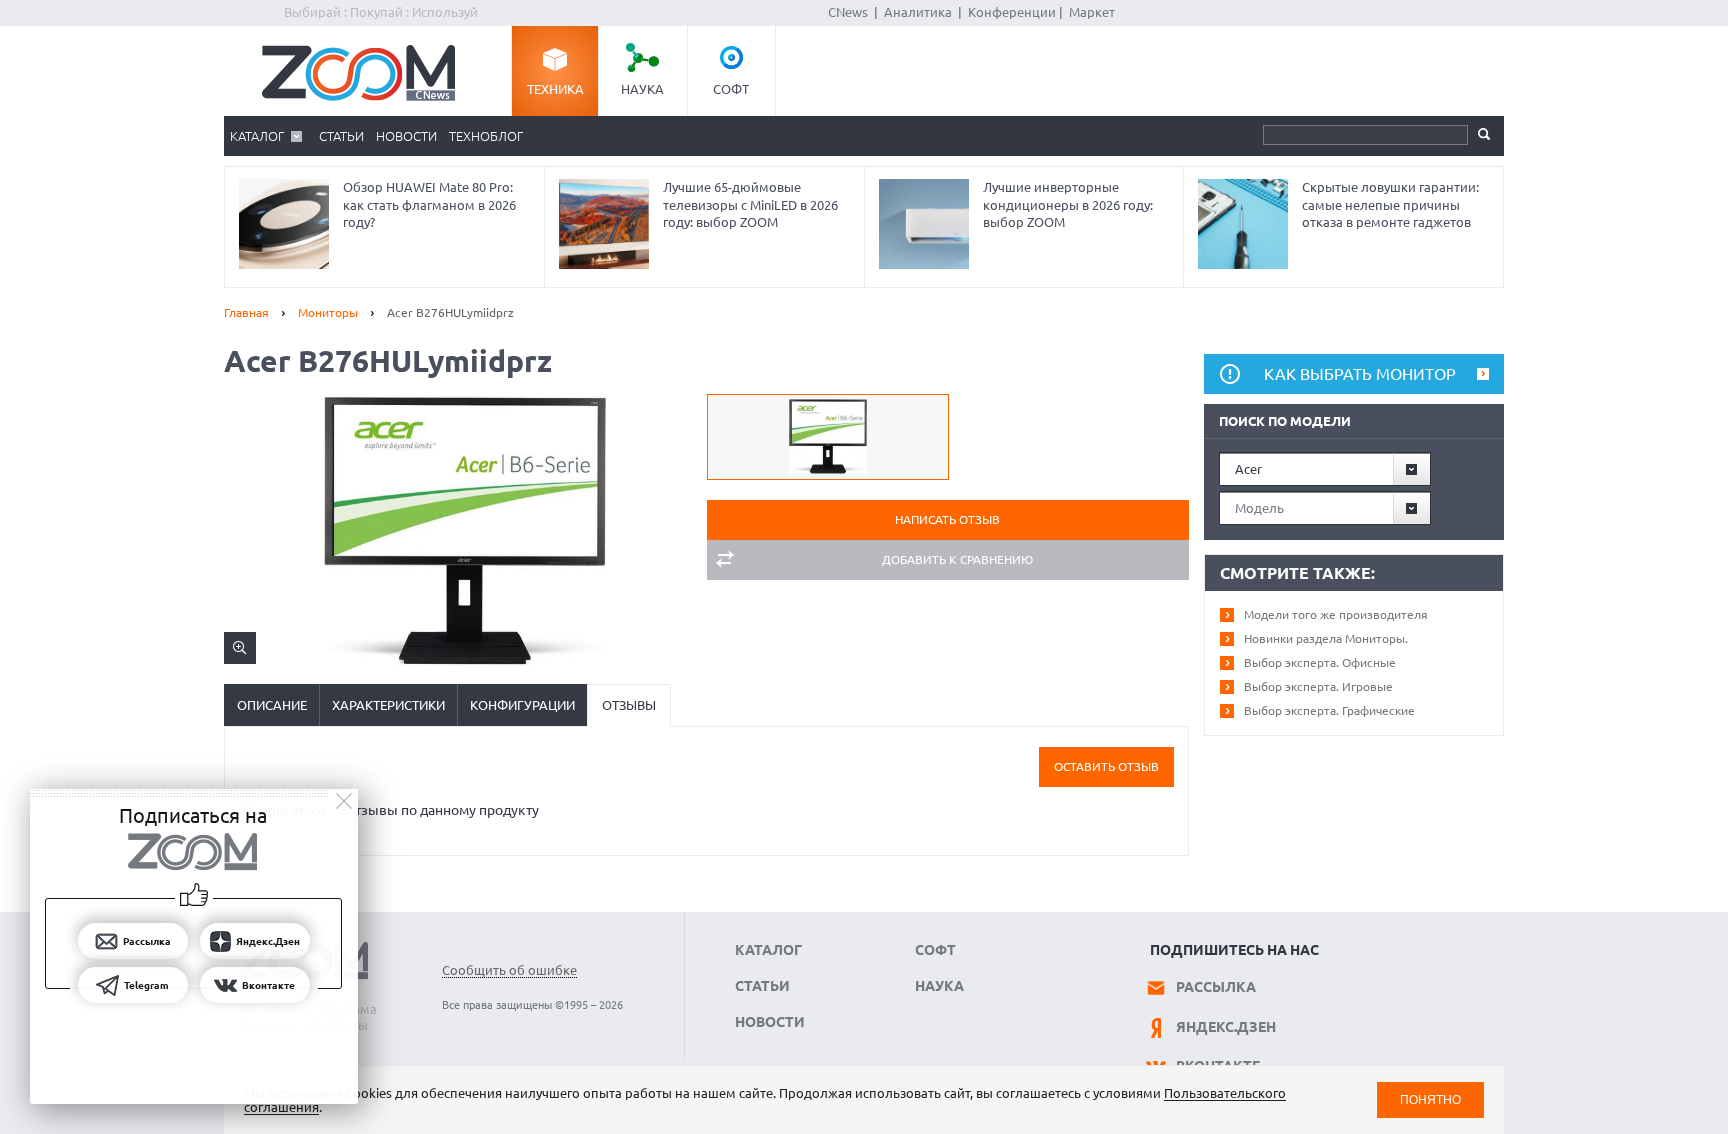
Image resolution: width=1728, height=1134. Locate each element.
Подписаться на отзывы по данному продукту (390, 810)
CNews (848, 12)
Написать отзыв (947, 519)
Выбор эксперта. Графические (1329, 710)
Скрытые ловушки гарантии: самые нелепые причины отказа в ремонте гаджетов (1390, 204)
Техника (555, 89)
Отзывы (629, 705)
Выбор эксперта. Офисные (1320, 662)
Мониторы (328, 312)
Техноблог (486, 136)
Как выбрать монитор (1360, 374)
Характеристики (388, 705)
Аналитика (918, 12)
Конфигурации (522, 705)
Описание (272, 705)
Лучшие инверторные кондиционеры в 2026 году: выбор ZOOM (1068, 204)
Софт (731, 89)
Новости (406, 136)
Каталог (257, 136)
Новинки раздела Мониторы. (1326, 638)
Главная (246, 312)
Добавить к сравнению (957, 559)
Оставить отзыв (1106, 766)
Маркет (1092, 12)
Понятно (1430, 1099)
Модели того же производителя (1336, 614)
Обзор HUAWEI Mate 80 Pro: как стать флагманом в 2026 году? (429, 204)
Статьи (341, 136)
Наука (642, 89)
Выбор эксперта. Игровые (1318, 686)
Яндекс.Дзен (1226, 1027)
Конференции (1012, 12)
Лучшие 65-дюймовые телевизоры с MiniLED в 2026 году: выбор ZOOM (750, 204)
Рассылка (1216, 987)
